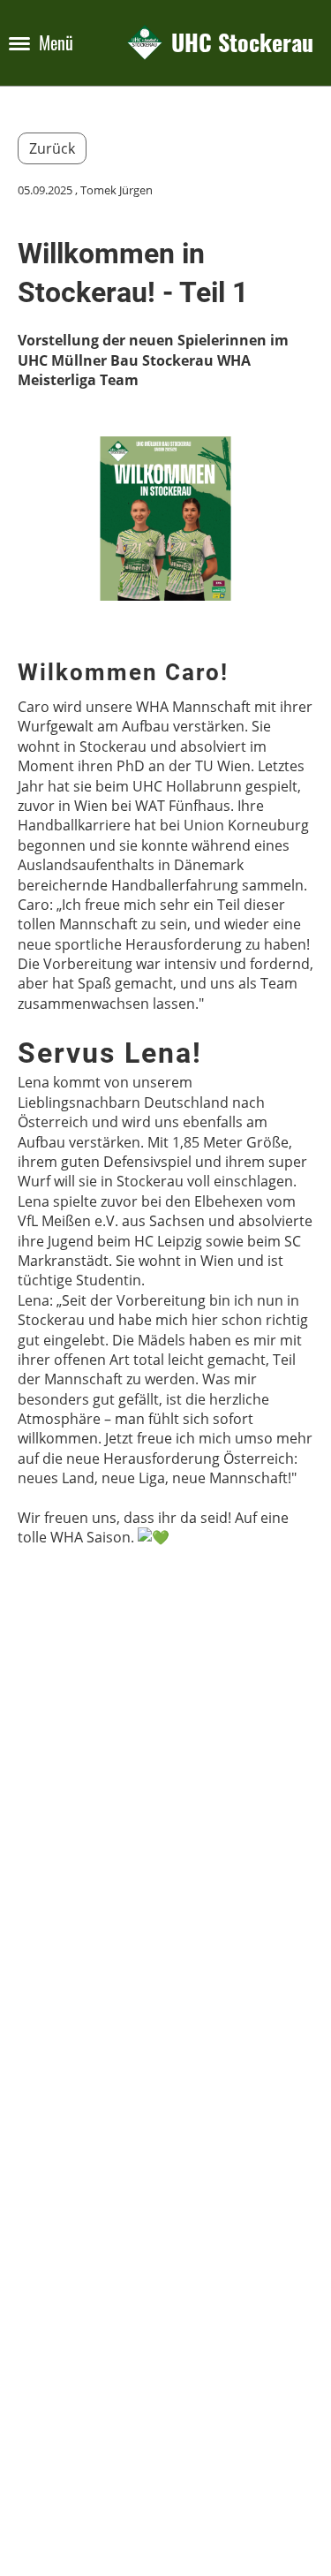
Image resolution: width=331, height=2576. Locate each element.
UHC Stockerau (242, 43)
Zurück (52, 148)
